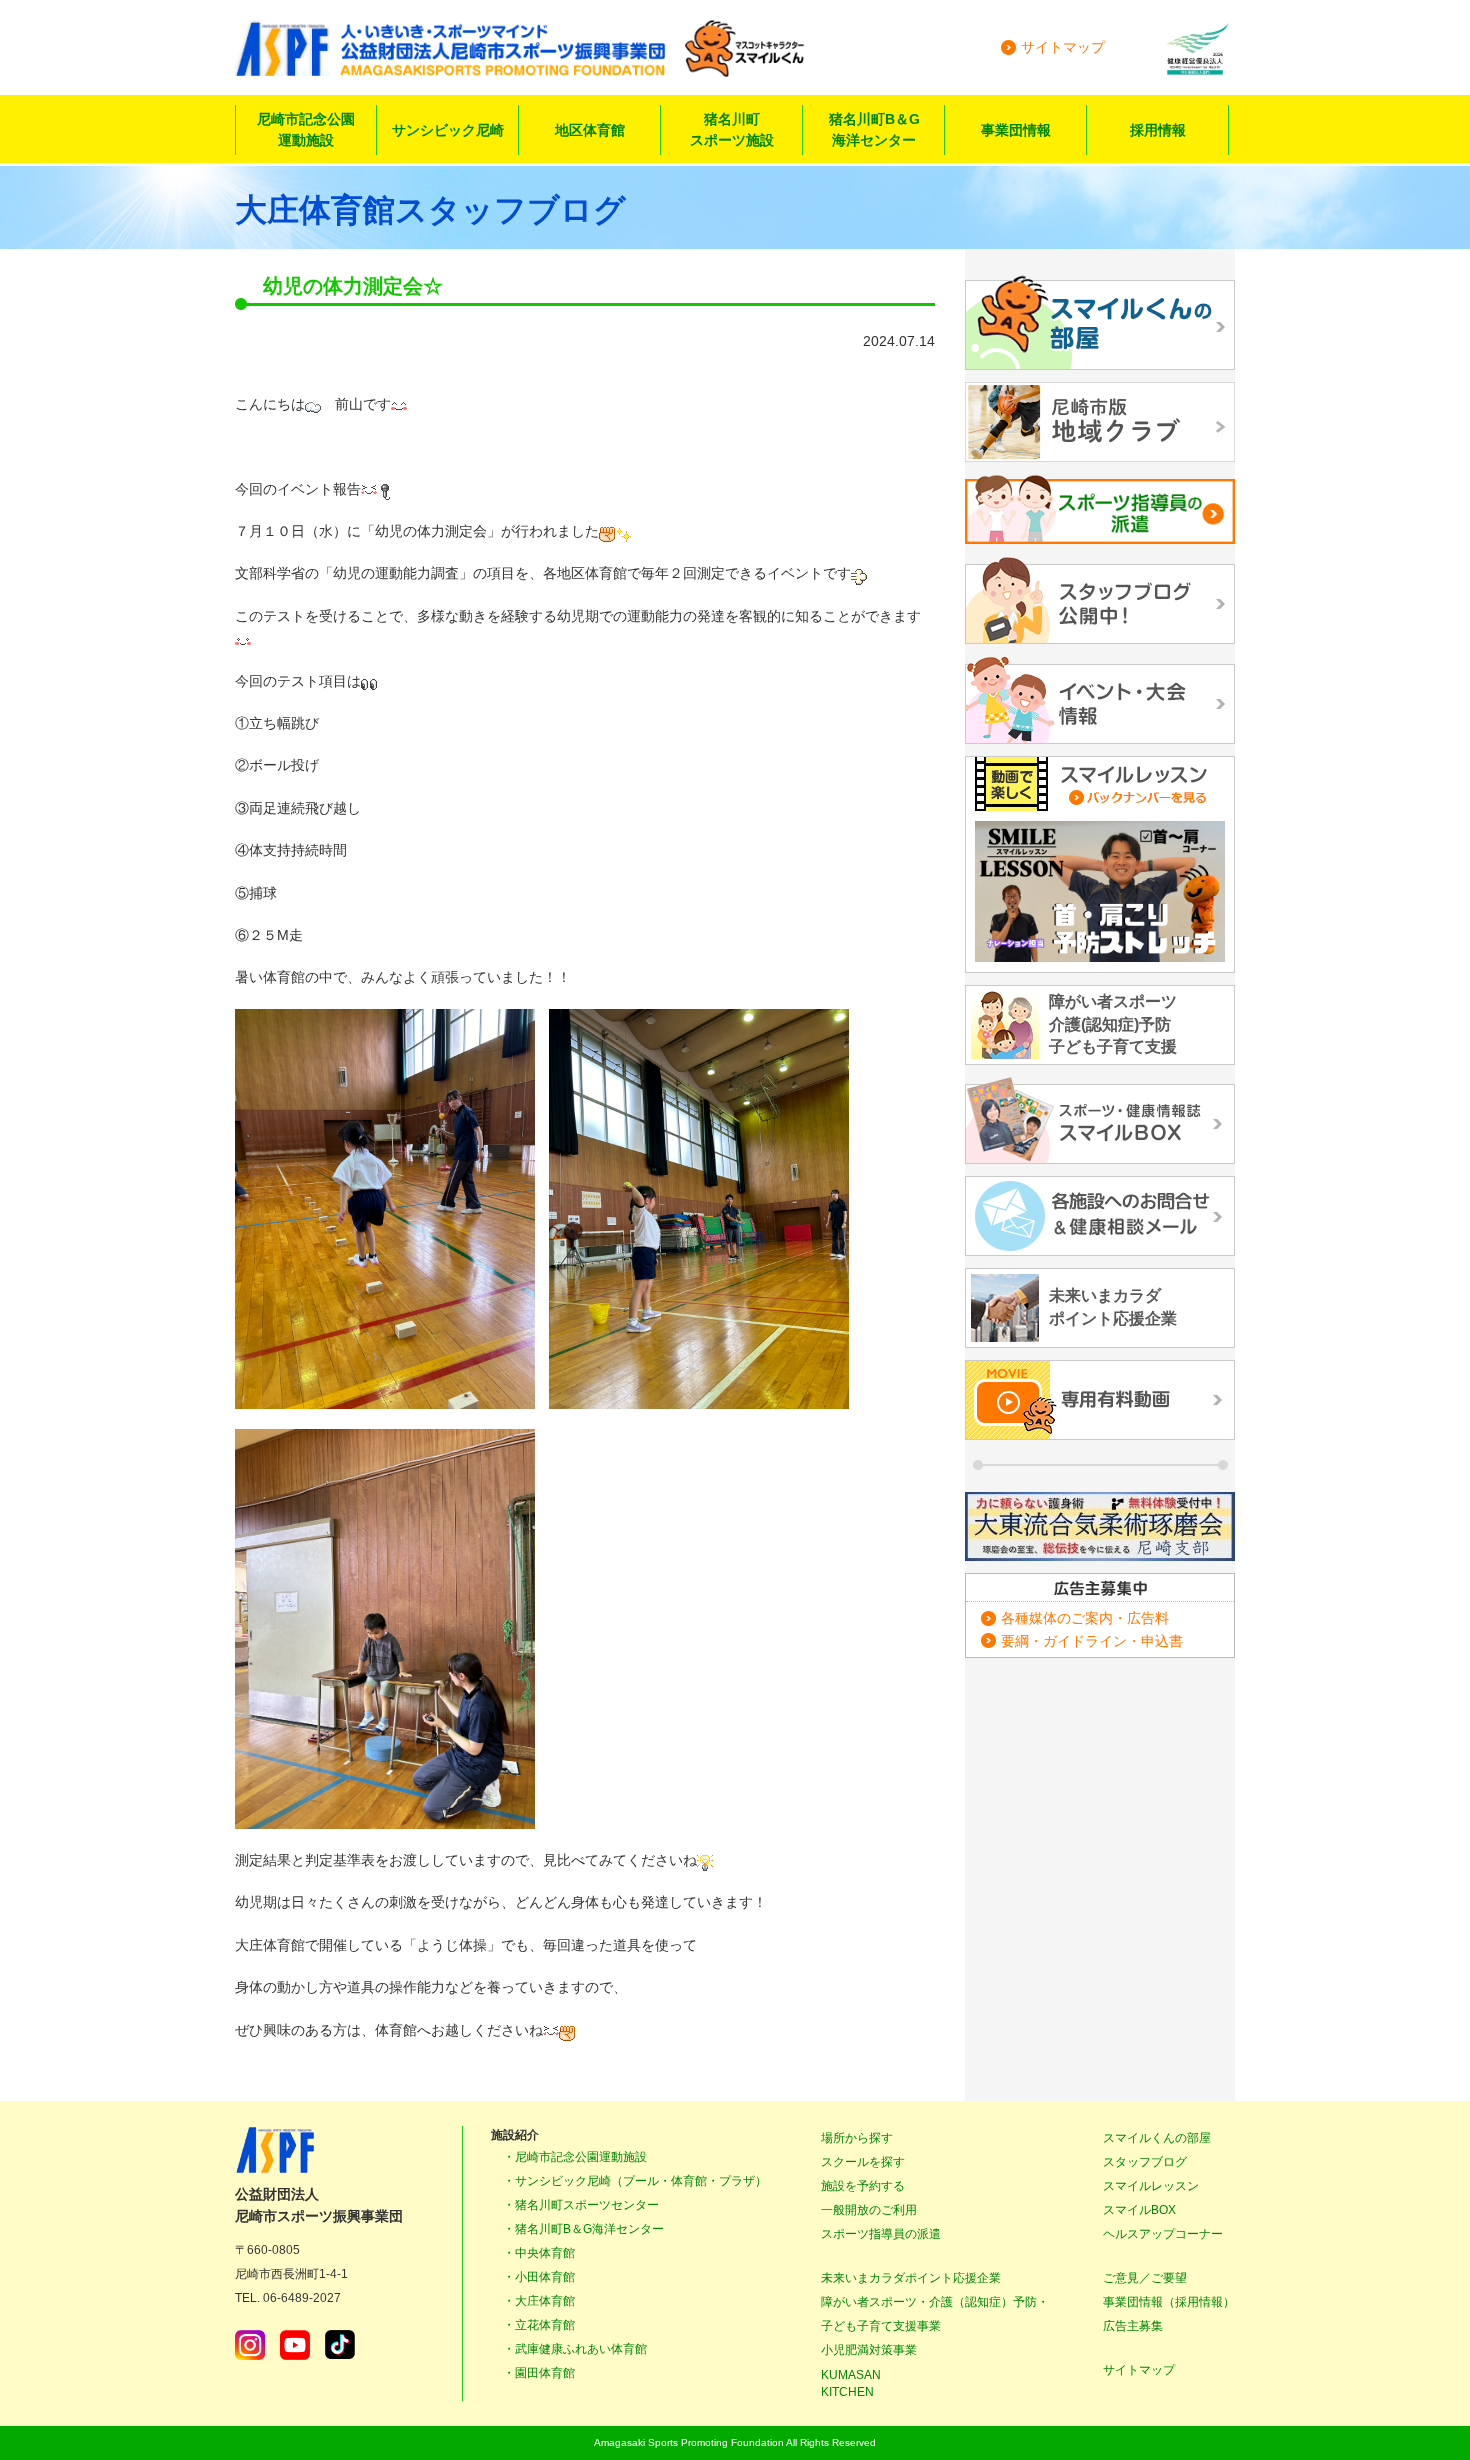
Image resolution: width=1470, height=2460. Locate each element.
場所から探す (857, 2138)
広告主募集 (1133, 2326)
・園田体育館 (539, 2373)
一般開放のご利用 (869, 2210)
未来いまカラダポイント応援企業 (911, 2278)
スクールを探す (863, 2162)
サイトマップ (1063, 47)
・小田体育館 (539, 2277)
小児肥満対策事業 (869, 2350)
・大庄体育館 (539, 2301)
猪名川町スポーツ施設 (732, 129)
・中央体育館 (539, 2253)
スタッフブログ (1145, 2162)
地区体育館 (590, 130)
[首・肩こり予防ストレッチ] (1100, 891)
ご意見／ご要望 (1145, 2278)
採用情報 (1158, 130)
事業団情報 (1016, 130)
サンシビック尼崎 (448, 130)
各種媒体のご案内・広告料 (1085, 1618)
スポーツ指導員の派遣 (881, 2234)
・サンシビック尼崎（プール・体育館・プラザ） (635, 2181)
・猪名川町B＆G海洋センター (583, 2229)
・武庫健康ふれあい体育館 (575, 2349)
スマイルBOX (1139, 2210)
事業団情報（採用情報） (1169, 2302)
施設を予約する (863, 2186)
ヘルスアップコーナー (1163, 2234)
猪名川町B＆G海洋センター (874, 129)
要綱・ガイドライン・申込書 (1092, 1641)
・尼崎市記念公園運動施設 (575, 2157)
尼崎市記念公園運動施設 (306, 129)
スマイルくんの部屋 (1157, 2138)
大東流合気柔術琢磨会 (1100, 1526)
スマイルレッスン (1151, 2186)
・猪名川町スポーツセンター (581, 2205)
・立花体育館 (539, 2325)
